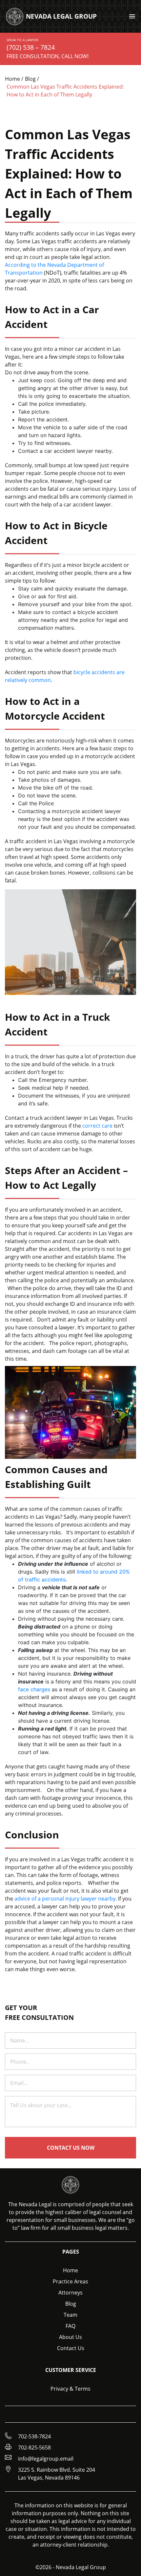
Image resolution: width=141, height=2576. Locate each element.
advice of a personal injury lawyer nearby (65, 1899)
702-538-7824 (34, 2436)
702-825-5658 (34, 2448)
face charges (34, 1689)
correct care (97, 1126)
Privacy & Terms (70, 2389)
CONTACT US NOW (71, 2148)
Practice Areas (70, 2281)
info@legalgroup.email (46, 2459)
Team (70, 2315)
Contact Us (71, 2348)
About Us (70, 2337)
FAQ (70, 2326)
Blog (71, 2304)
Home (70, 2270)
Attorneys (70, 2293)
